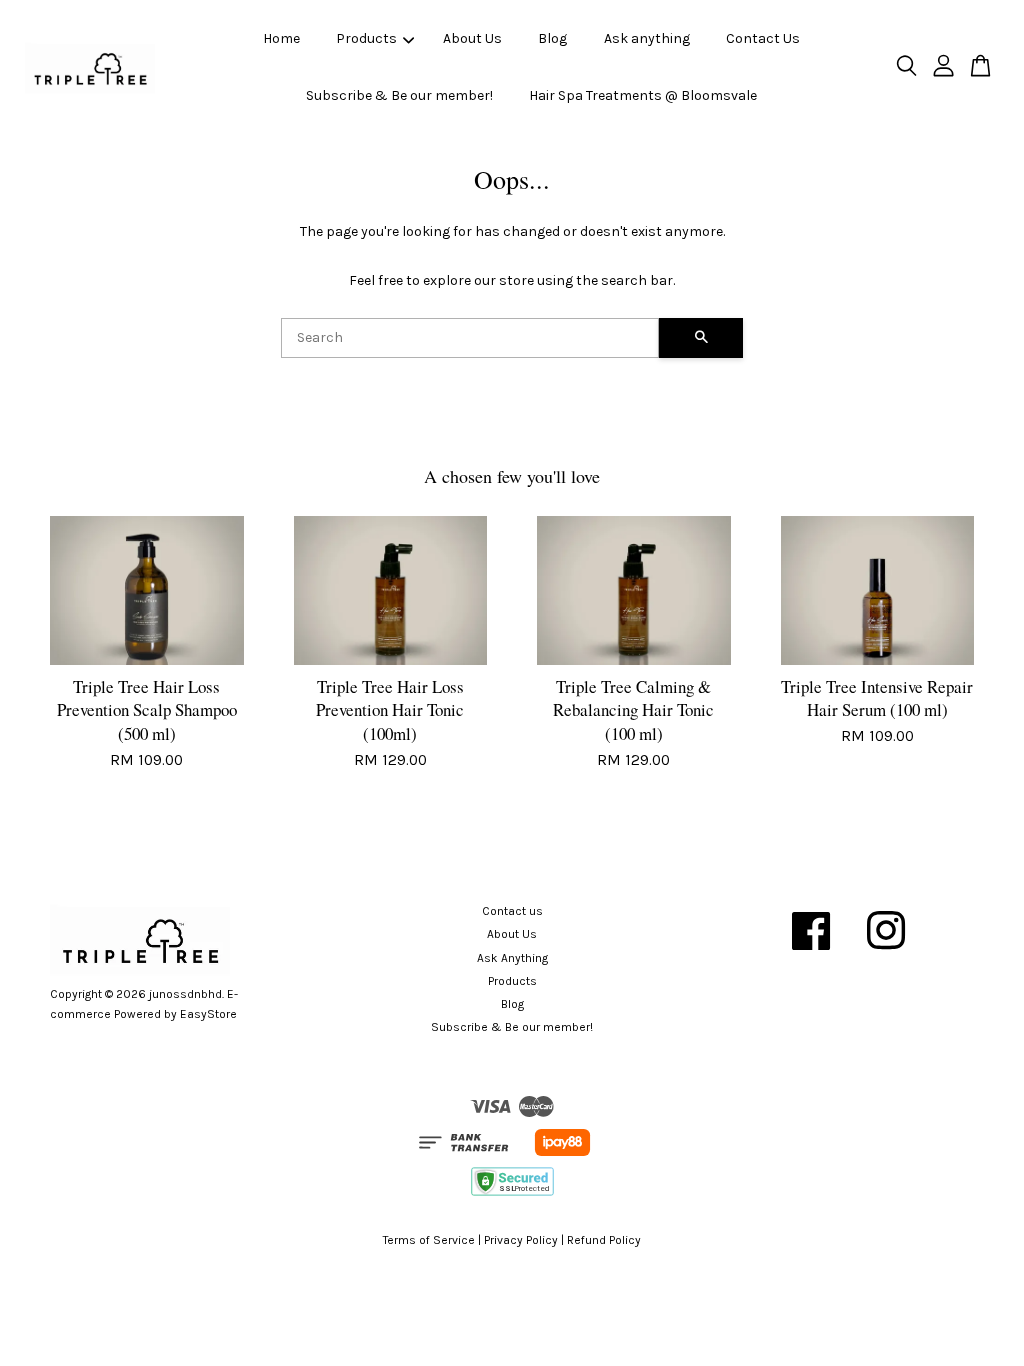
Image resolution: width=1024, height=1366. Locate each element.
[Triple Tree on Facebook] (811, 957)
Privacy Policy (521, 1240)
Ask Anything (512, 958)
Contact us (512, 911)
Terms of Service (429, 1240)
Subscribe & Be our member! (399, 95)
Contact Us (763, 38)
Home (281, 38)
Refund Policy (604, 1240)
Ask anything (647, 38)
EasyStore (208, 1014)
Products (366, 38)
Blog (552, 38)
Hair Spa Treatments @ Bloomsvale (643, 95)
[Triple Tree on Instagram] (886, 957)
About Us (472, 38)
